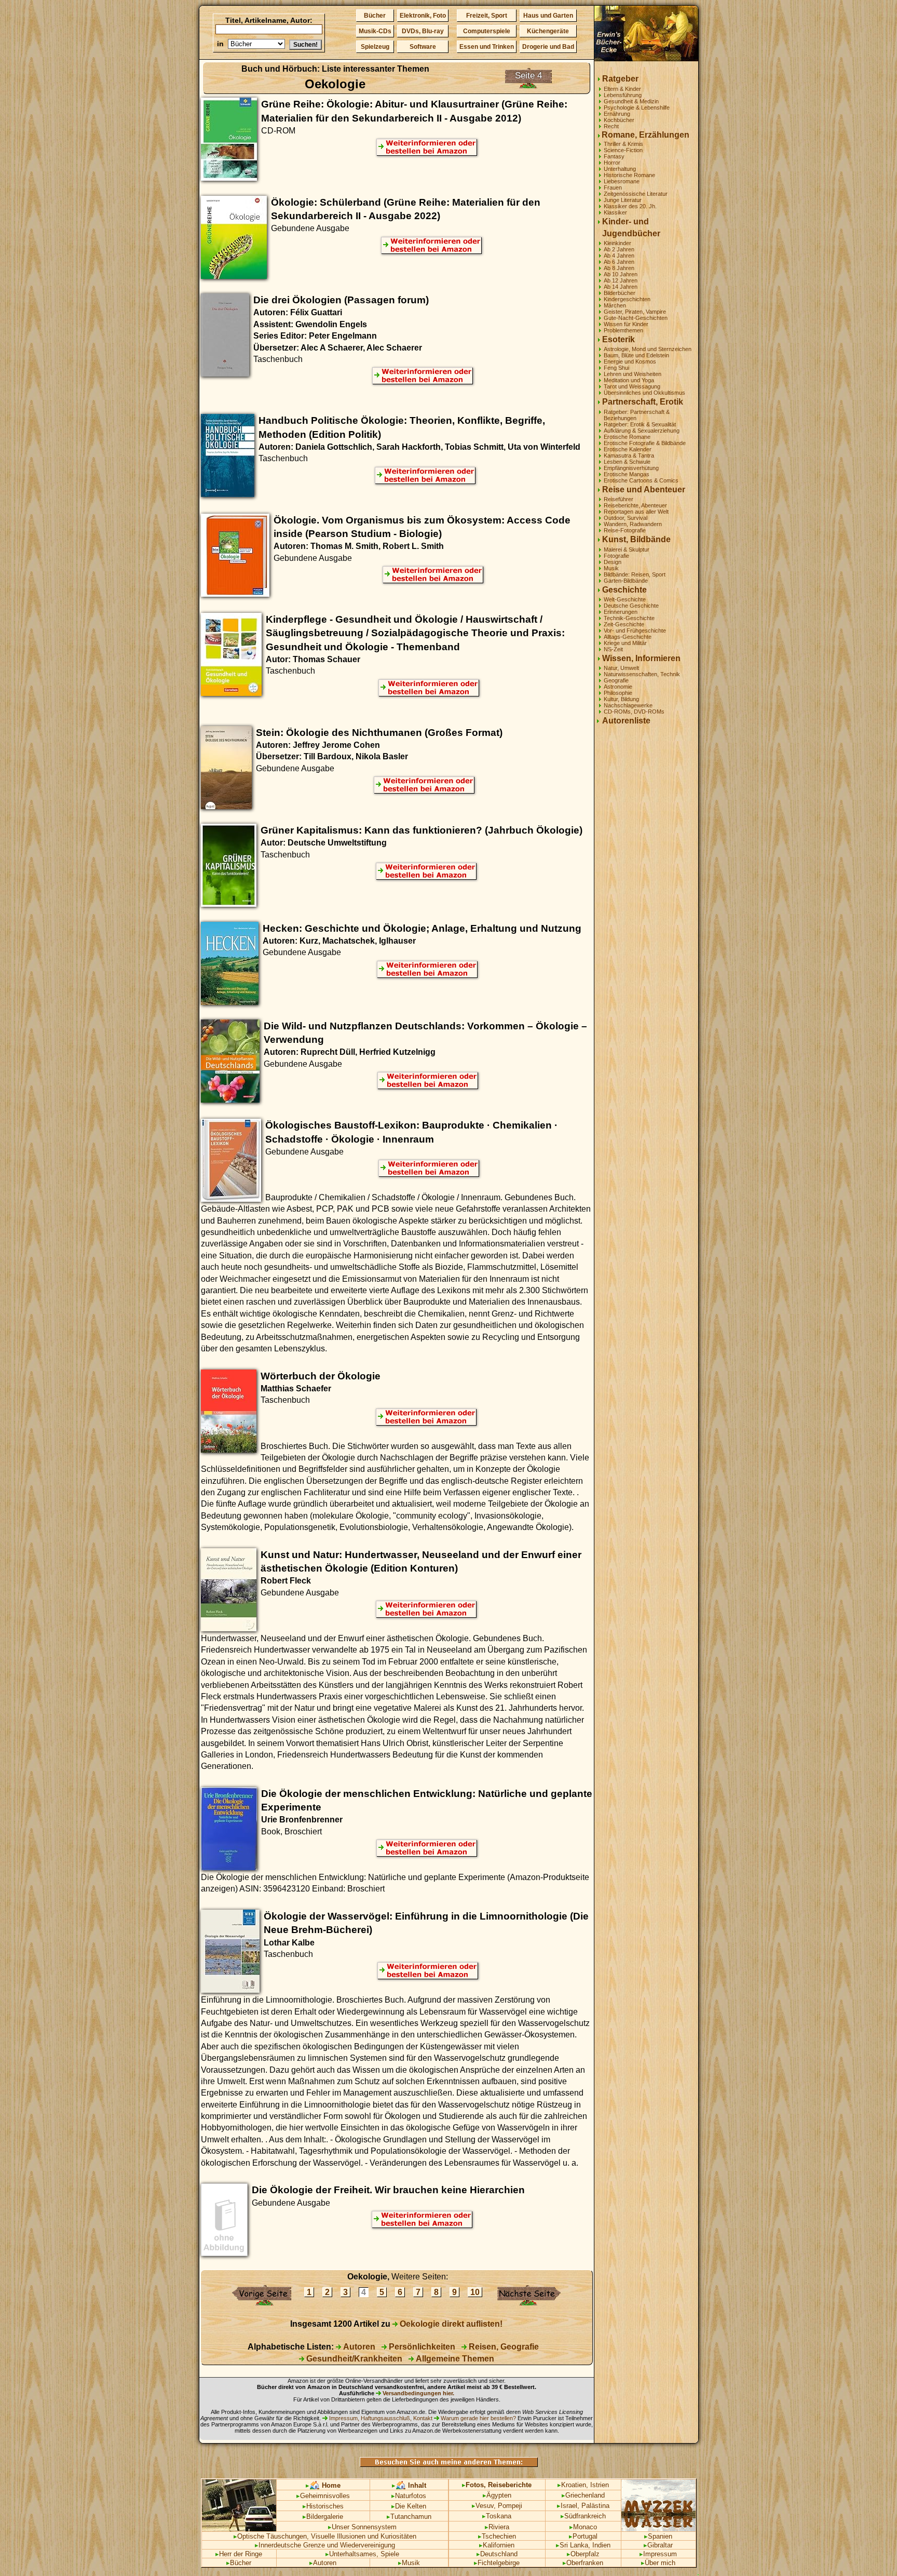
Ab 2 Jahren (619, 249)
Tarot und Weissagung (632, 386)
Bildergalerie (323, 2517)
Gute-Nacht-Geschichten (636, 318)
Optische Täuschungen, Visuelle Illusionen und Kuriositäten (325, 2536)
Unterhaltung (620, 169)
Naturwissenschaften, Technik (642, 674)
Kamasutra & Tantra (629, 455)
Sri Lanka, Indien (583, 2545)
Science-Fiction (623, 150)
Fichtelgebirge (497, 2563)
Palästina (595, 2506)
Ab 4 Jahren (619, 256)
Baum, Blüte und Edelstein (636, 355)
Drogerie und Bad (548, 47)
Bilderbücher (620, 293)
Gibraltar (658, 2545)
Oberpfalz (583, 2554)
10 (475, 2292)
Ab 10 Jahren (621, 274)
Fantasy (614, 156)
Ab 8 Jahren (619, 268)
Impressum (658, 2554)
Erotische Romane (627, 437)
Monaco (583, 2527)
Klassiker (615, 212)
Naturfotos (409, 2496)
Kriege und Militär (625, 643)
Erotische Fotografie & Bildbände (645, 443)
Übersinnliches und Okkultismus (644, 393)
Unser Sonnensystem (362, 2527)
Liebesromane (622, 181)
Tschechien (497, 2536)
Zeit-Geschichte (624, 624)
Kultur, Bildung (621, 699)
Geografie (616, 680)
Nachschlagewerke (628, 705)
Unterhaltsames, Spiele (362, 2554)
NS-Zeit (613, 649)
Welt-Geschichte (625, 599)
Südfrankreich (583, 2516)
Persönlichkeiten (421, 2347)
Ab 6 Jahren (619, 262)
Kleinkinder (617, 243)
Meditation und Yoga (629, 380)
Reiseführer (619, 499)
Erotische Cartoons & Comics (641, 480)
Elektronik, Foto (423, 16)
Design (613, 562)
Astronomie (618, 687)
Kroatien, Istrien (583, 2485)
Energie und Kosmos (630, 361)
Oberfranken (583, 2563)
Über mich (658, 2563)
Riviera (497, 2527)
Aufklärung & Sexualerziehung (642, 431)
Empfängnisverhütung (631, 468)
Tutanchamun (409, 2517)
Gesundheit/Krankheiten (353, 2359)
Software (423, 47)
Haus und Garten (548, 16)
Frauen (613, 187)
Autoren (358, 2347)
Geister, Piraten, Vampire (635, 312)
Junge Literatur (623, 200)
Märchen (615, 305)
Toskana (497, 2516)
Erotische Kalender (628, 449)
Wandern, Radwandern (633, 524)
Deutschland (497, 2554)
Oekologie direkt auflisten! (450, 2324)
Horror (612, 163)
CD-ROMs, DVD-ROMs (634, 712)
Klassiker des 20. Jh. (630, 206)
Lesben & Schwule (627, 462)
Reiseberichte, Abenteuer (635, 505)
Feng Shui (616, 368)
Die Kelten (409, 2506)
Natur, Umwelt (621, 668)
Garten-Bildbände (626, 581)
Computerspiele (487, 31)
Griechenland (583, 2495)
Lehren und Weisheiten (633, 374)
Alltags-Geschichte (628, 637)
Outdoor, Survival (626, 518)
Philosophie (618, 693)
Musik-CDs (375, 31)
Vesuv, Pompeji (497, 2506)
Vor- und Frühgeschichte (635, 630)
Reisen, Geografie (503, 2347)
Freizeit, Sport (487, 16)
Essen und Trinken (487, 47)
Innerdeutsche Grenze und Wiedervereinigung (325, 2545)
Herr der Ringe (239, 2554)
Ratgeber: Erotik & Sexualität (640, 424)
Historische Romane (629, 175)
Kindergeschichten (627, 299)
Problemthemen (623, 330)
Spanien (658, 2536)
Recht (611, 126)
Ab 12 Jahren (621, 280)
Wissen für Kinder (626, 324)
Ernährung (617, 114)
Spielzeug (375, 47)
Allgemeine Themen (454, 2359)
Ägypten (497, 2495)
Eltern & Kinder (622, 89)
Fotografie (616, 556)
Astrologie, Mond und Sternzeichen (648, 349)
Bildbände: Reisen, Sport (635, 574)
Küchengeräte (548, 31)
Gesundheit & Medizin (631, 101)
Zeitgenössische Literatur (636, 194)
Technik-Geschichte (629, 618)
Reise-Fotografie (625, 530)
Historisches (323, 2506)
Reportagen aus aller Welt (636, 512)
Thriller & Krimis (623, 144)
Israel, (568, 2506)
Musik (611, 568)
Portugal (583, 2536)
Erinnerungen (621, 612)
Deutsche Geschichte (631, 606)
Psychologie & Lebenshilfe (637, 108)
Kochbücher (619, 120)
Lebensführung (623, 95)
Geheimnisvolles (323, 2496)
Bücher (375, 16)
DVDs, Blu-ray (423, 31)
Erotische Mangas (627, 474)
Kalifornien (497, 2545)
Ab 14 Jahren (621, 287)
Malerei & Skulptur (627, 549)
